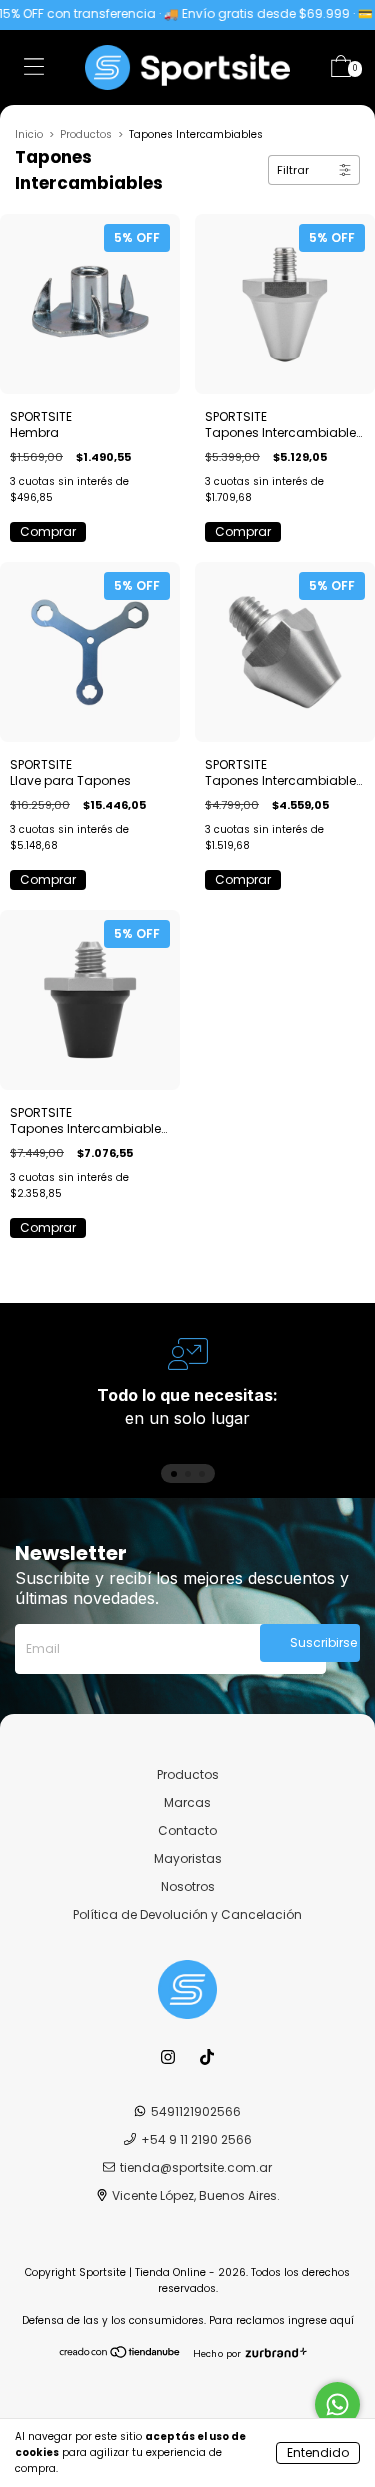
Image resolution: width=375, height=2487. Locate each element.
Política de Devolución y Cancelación (187, 1914)
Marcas (187, 1802)
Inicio (29, 134)
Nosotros (188, 1886)
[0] (341, 70)
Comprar (48, 531)
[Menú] (34, 70)
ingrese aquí (321, 2320)
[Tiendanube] (120, 2353)
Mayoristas (188, 1858)
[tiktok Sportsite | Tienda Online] (207, 2057)
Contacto (187, 1830)
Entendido (318, 2452)
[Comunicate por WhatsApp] (337, 2404)
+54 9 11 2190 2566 (196, 2139)
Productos (86, 134)
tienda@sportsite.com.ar (196, 2167)
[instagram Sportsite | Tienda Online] (169, 2057)
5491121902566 (196, 2111)
